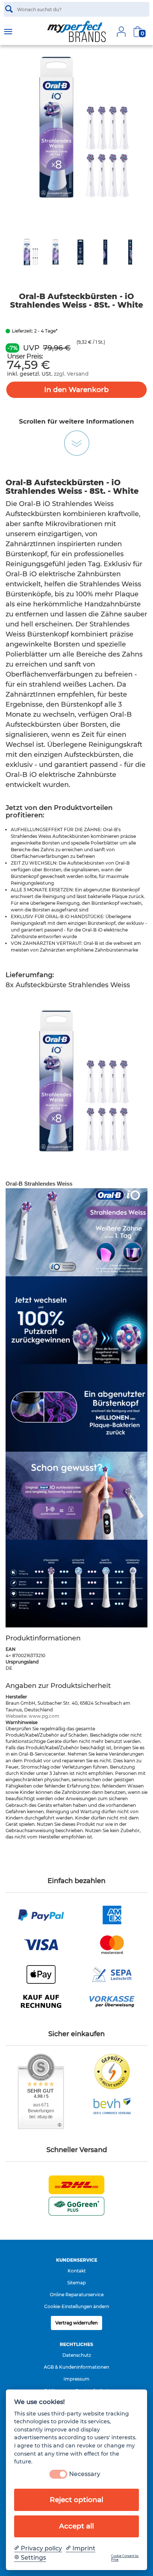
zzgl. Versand (71, 374)
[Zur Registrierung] (121, 32)
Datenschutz (77, 2355)
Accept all (76, 2526)
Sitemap (76, 2283)
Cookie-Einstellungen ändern (77, 2306)
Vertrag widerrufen (76, 2323)
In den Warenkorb (76, 390)
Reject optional (76, 2500)
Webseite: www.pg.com (32, 1716)
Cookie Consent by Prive (125, 2558)
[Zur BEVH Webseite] (112, 2105)
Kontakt (77, 2271)
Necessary (85, 2474)
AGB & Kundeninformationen (76, 2367)
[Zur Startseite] (76, 32)
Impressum (76, 2379)
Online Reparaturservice (77, 2295)
